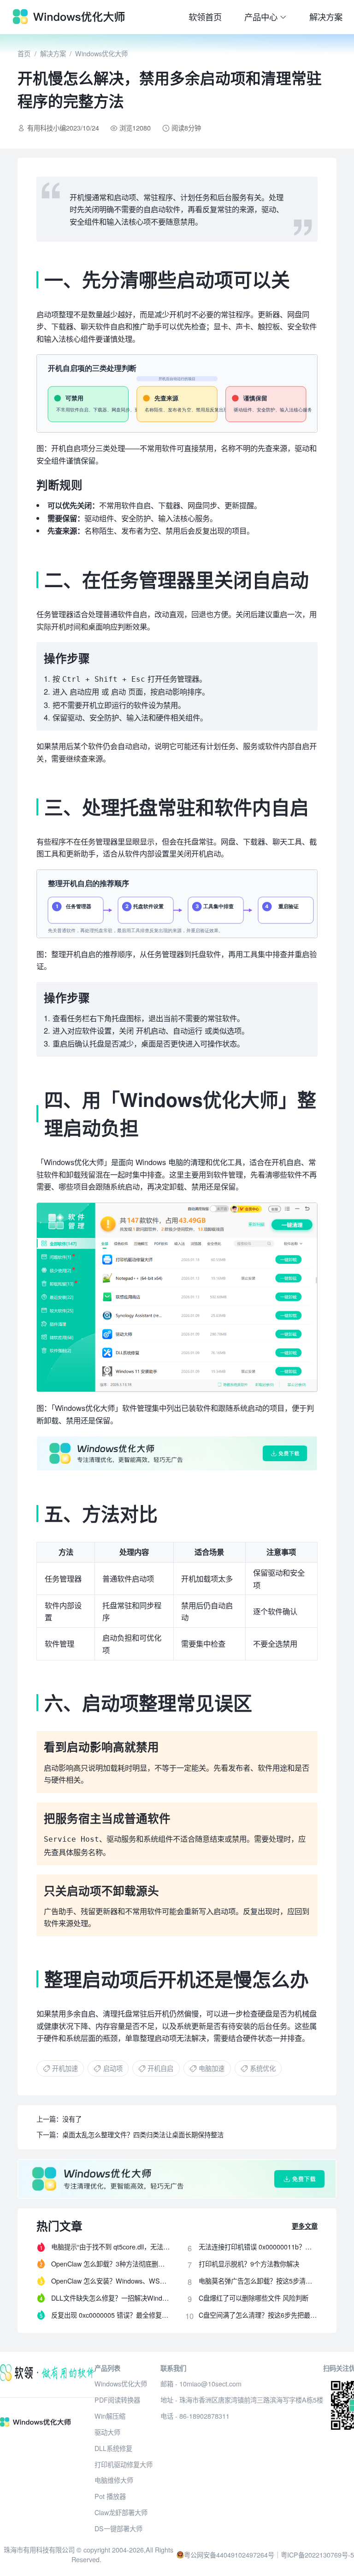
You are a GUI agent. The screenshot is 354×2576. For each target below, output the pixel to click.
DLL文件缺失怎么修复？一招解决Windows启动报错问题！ (111, 2298)
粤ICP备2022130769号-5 (317, 2555)
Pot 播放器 (110, 2496)
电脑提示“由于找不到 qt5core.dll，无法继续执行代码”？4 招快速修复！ (111, 2247)
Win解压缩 (110, 2416)
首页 (24, 54)
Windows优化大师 (101, 54)
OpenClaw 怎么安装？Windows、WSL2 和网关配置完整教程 (111, 2281)
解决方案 (326, 17)
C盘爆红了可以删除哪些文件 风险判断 (254, 2298)
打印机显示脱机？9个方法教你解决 (249, 2264)
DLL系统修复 (113, 2448)
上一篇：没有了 (59, 2119)
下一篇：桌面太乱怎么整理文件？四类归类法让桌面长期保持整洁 (130, 2135)
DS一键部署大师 (118, 2528)
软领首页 (205, 17)
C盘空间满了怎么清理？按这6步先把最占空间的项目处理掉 (258, 2315)
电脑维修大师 (114, 2480)
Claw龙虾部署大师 (121, 2512)
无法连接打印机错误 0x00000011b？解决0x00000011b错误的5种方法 (258, 2247)
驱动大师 (107, 2432)
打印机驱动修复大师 (124, 2464)
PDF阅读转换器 (117, 2400)
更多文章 (305, 2226)
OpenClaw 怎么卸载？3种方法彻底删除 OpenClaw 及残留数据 (111, 2264)
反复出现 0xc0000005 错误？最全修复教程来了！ (111, 2315)
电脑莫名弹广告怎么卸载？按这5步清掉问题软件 (258, 2281)
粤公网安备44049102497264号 (229, 2555)
